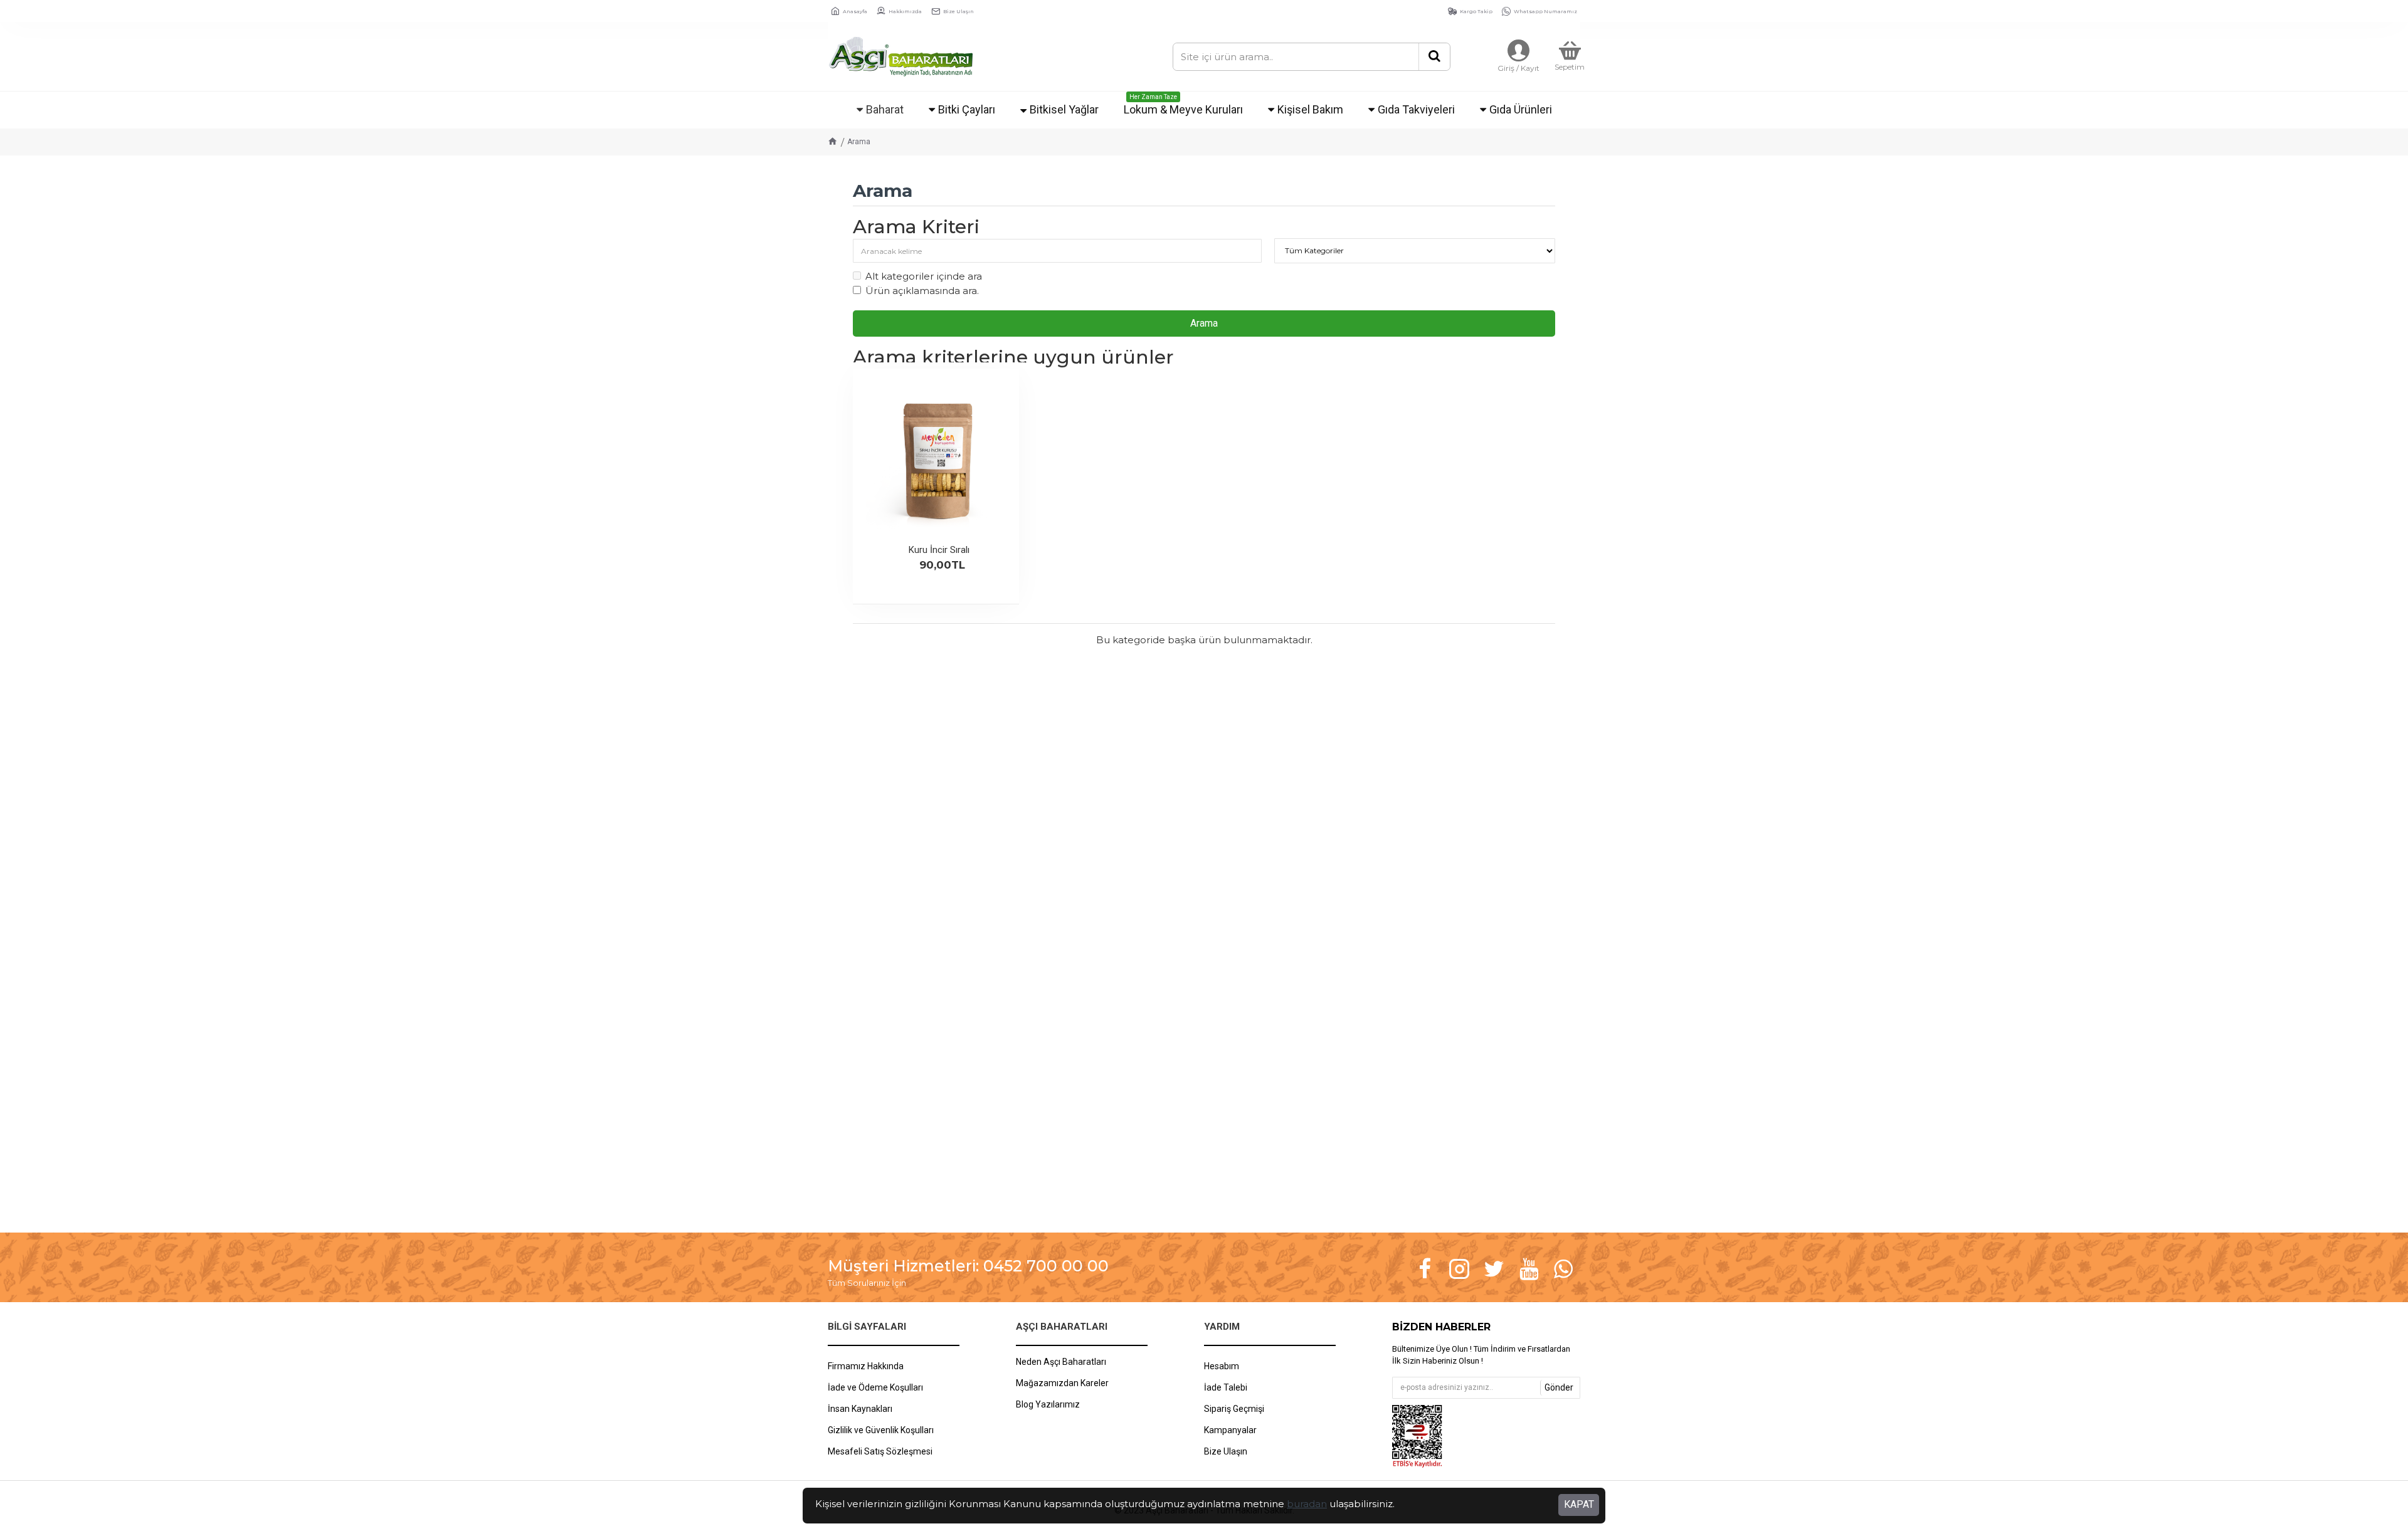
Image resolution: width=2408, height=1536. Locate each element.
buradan (1307, 1504)
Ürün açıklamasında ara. (922, 291)
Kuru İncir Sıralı (939, 550)
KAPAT (1579, 1504)
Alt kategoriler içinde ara (924, 276)
